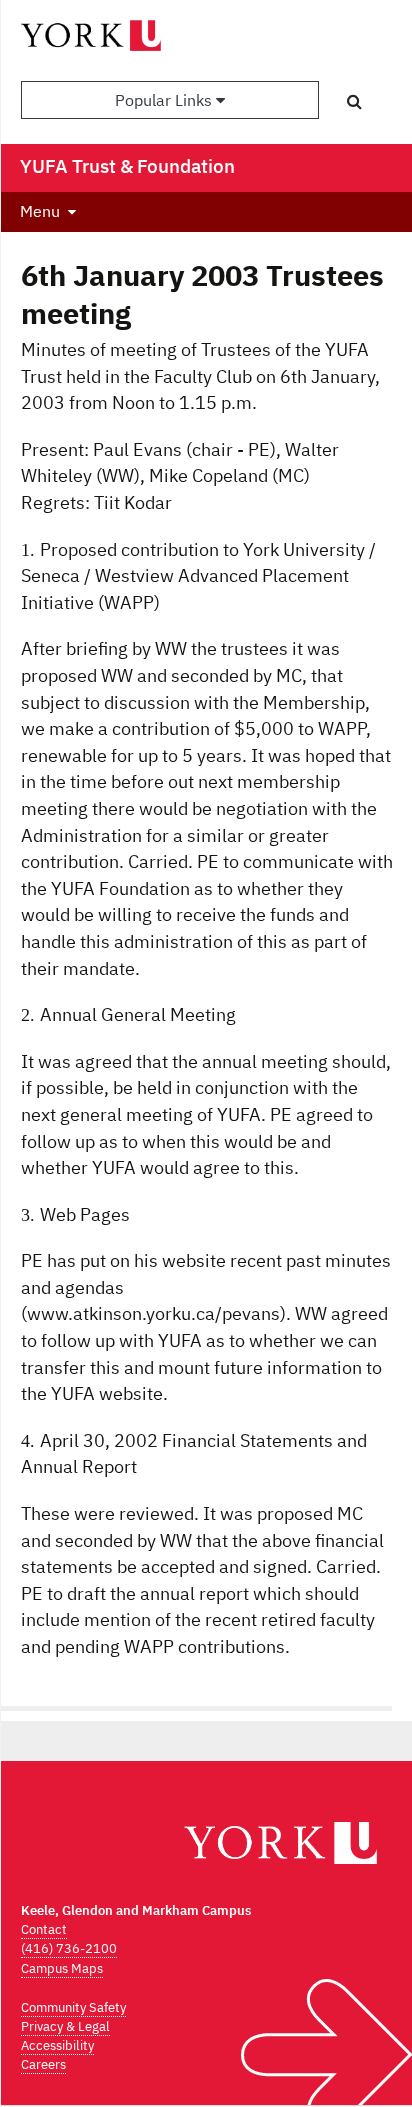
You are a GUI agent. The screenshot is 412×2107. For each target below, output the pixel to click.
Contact (44, 1929)
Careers (43, 2064)
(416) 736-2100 (69, 1948)
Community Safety (73, 2007)
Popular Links (165, 100)
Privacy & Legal (65, 2026)
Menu (40, 211)
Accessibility (57, 2045)
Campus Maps (62, 1968)
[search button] (354, 101)
